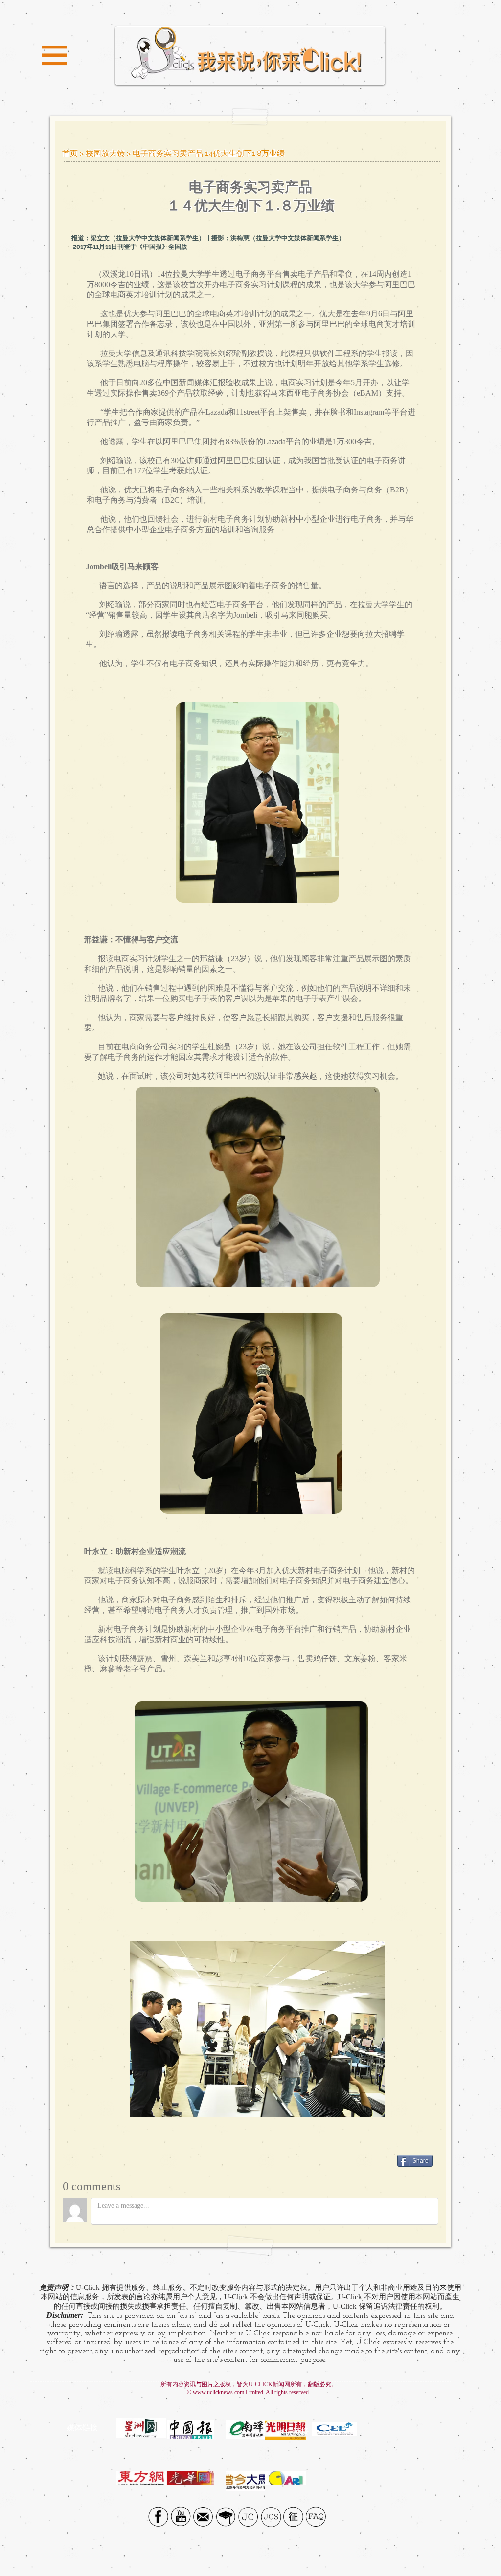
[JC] (248, 2517)
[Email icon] (203, 2517)
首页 (70, 153)
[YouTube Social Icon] (181, 2517)
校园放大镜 (105, 153)
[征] (293, 2517)
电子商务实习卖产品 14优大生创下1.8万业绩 (209, 153)
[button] (54, 56)
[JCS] (271, 2517)
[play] (381, 894)
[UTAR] (226, 2517)
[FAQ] (316, 2517)
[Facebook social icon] (158, 2517)
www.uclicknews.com (218, 2392)
